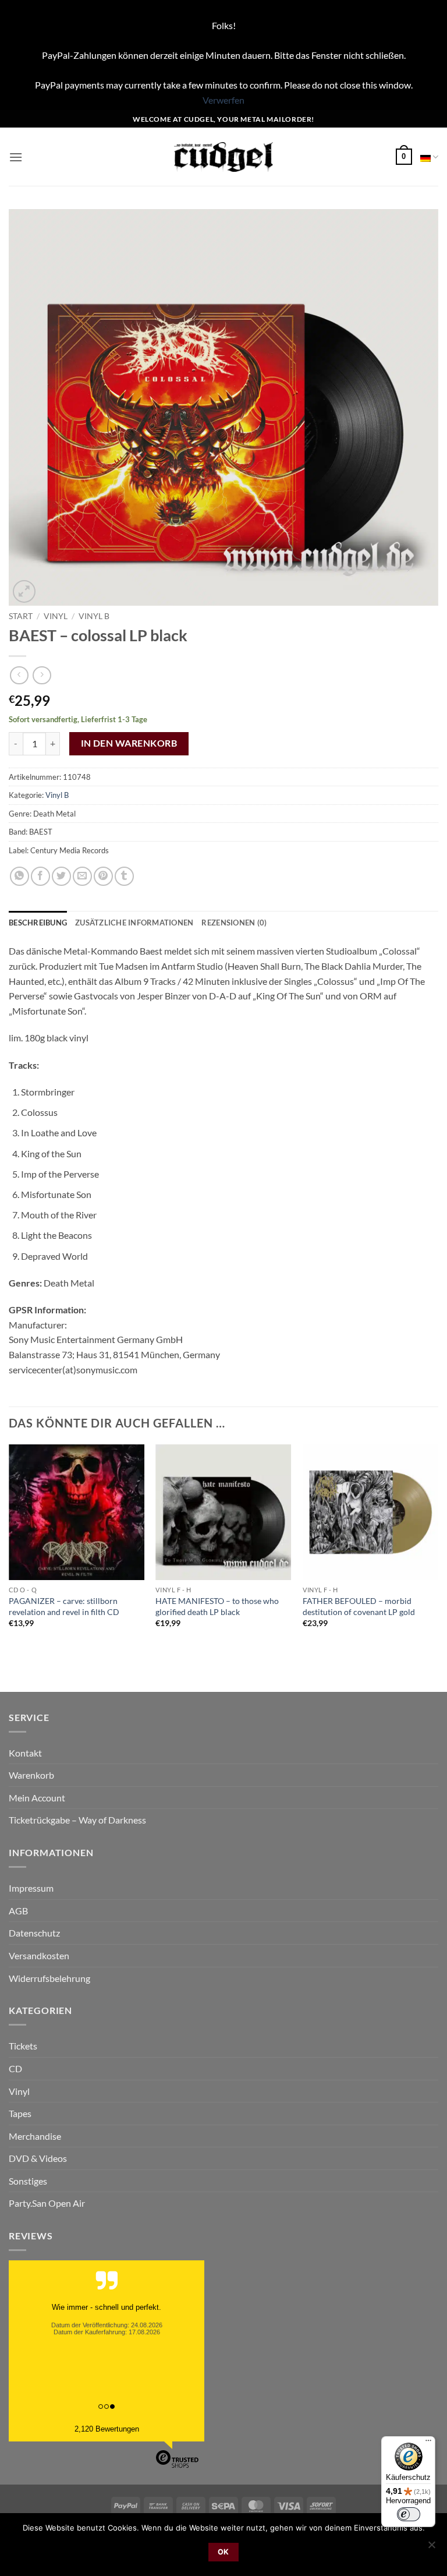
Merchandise (35, 2136)
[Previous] (9, 1547)
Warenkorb (31, 1775)
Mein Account (37, 1798)
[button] (16, 157)
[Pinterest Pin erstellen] (103, 876)
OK (223, 2552)
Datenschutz (34, 1933)
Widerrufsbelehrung (49, 1978)
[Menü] (428, 2443)
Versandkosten (39, 1955)
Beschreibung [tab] (38, 923)
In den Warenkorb (129, 743)
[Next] (438, 1547)
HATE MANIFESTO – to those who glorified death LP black (217, 1606)
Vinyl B (94, 616)
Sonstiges (28, 2181)
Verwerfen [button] (223, 100)
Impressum (31, 1888)
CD (15, 2068)
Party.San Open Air (47, 2203)
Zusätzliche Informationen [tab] (134, 923)
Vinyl (56, 616)
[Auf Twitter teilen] (61, 876)
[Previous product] (42, 675)
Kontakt (25, 1753)
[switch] (409, 2514)
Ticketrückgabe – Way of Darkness (77, 1820)
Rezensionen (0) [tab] (234, 923)
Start (21, 616)
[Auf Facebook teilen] (40, 876)
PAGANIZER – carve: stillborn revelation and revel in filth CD (64, 1606)
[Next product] (19, 675)
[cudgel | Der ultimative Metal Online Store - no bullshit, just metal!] (224, 157)
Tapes (20, 2113)
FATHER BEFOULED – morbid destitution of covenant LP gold (359, 1606)
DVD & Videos (38, 2158)
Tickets (23, 2046)
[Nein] (431, 2548)
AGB (18, 1911)
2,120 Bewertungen (107, 2429)
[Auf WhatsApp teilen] (19, 876)
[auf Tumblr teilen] (124, 876)
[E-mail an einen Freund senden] (82, 876)
